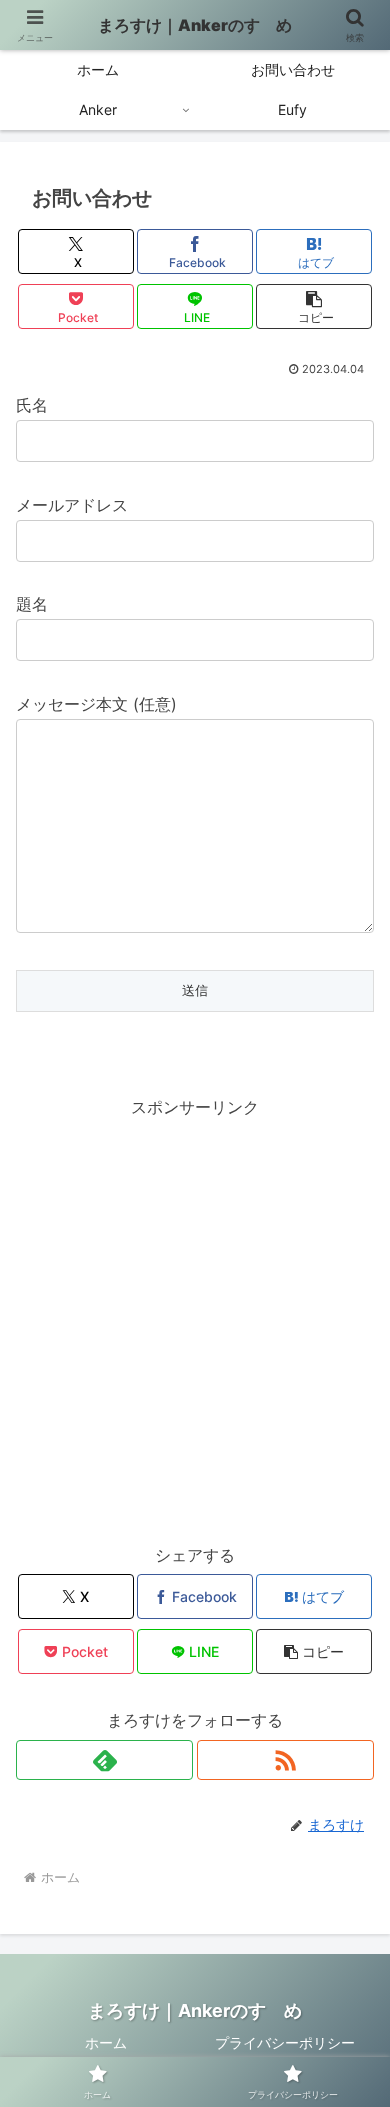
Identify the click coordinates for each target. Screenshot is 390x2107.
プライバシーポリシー (285, 2042)
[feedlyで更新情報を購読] (104, 1760)
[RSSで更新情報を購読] (285, 1760)
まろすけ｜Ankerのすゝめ (195, 25)
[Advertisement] (195, 1317)
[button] (314, 306)
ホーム (106, 2042)
